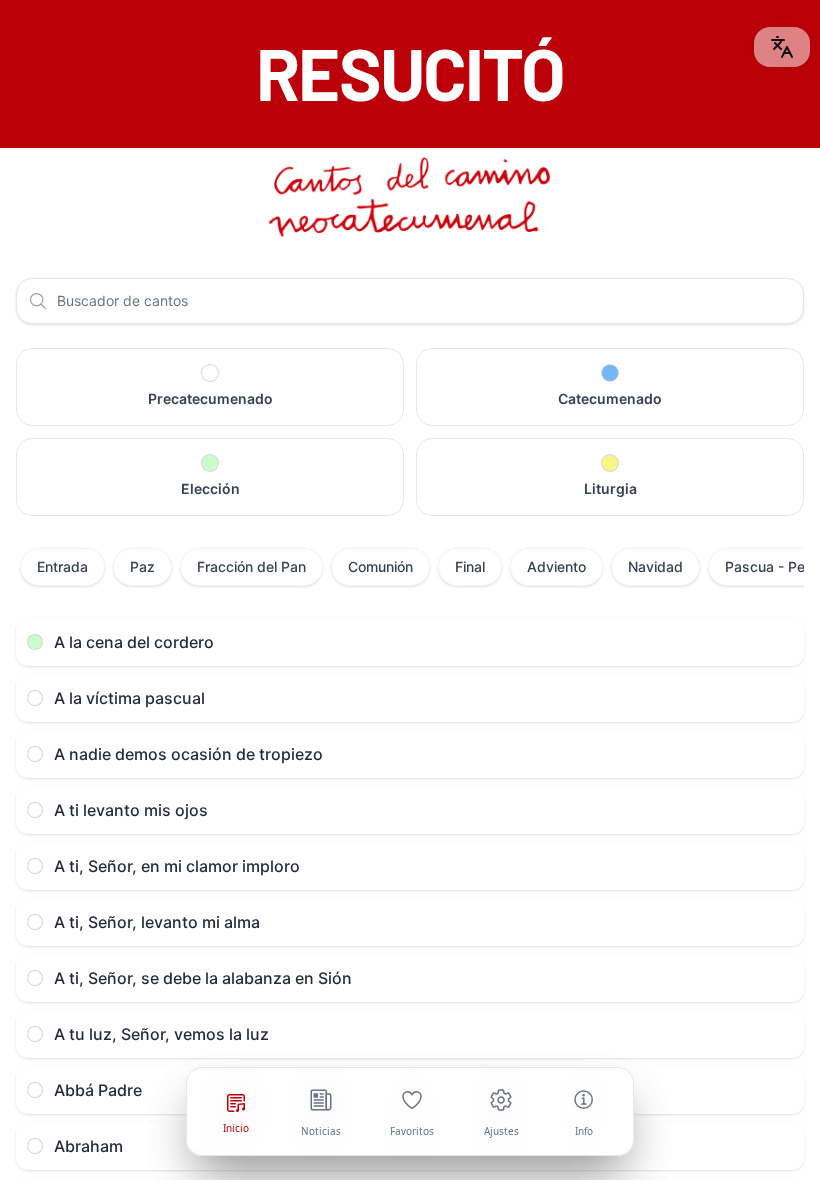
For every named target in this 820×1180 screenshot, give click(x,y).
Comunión (380, 566)
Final (470, 566)
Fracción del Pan (251, 566)
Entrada (62, 566)
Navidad (655, 566)
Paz (142, 566)
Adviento (556, 566)
